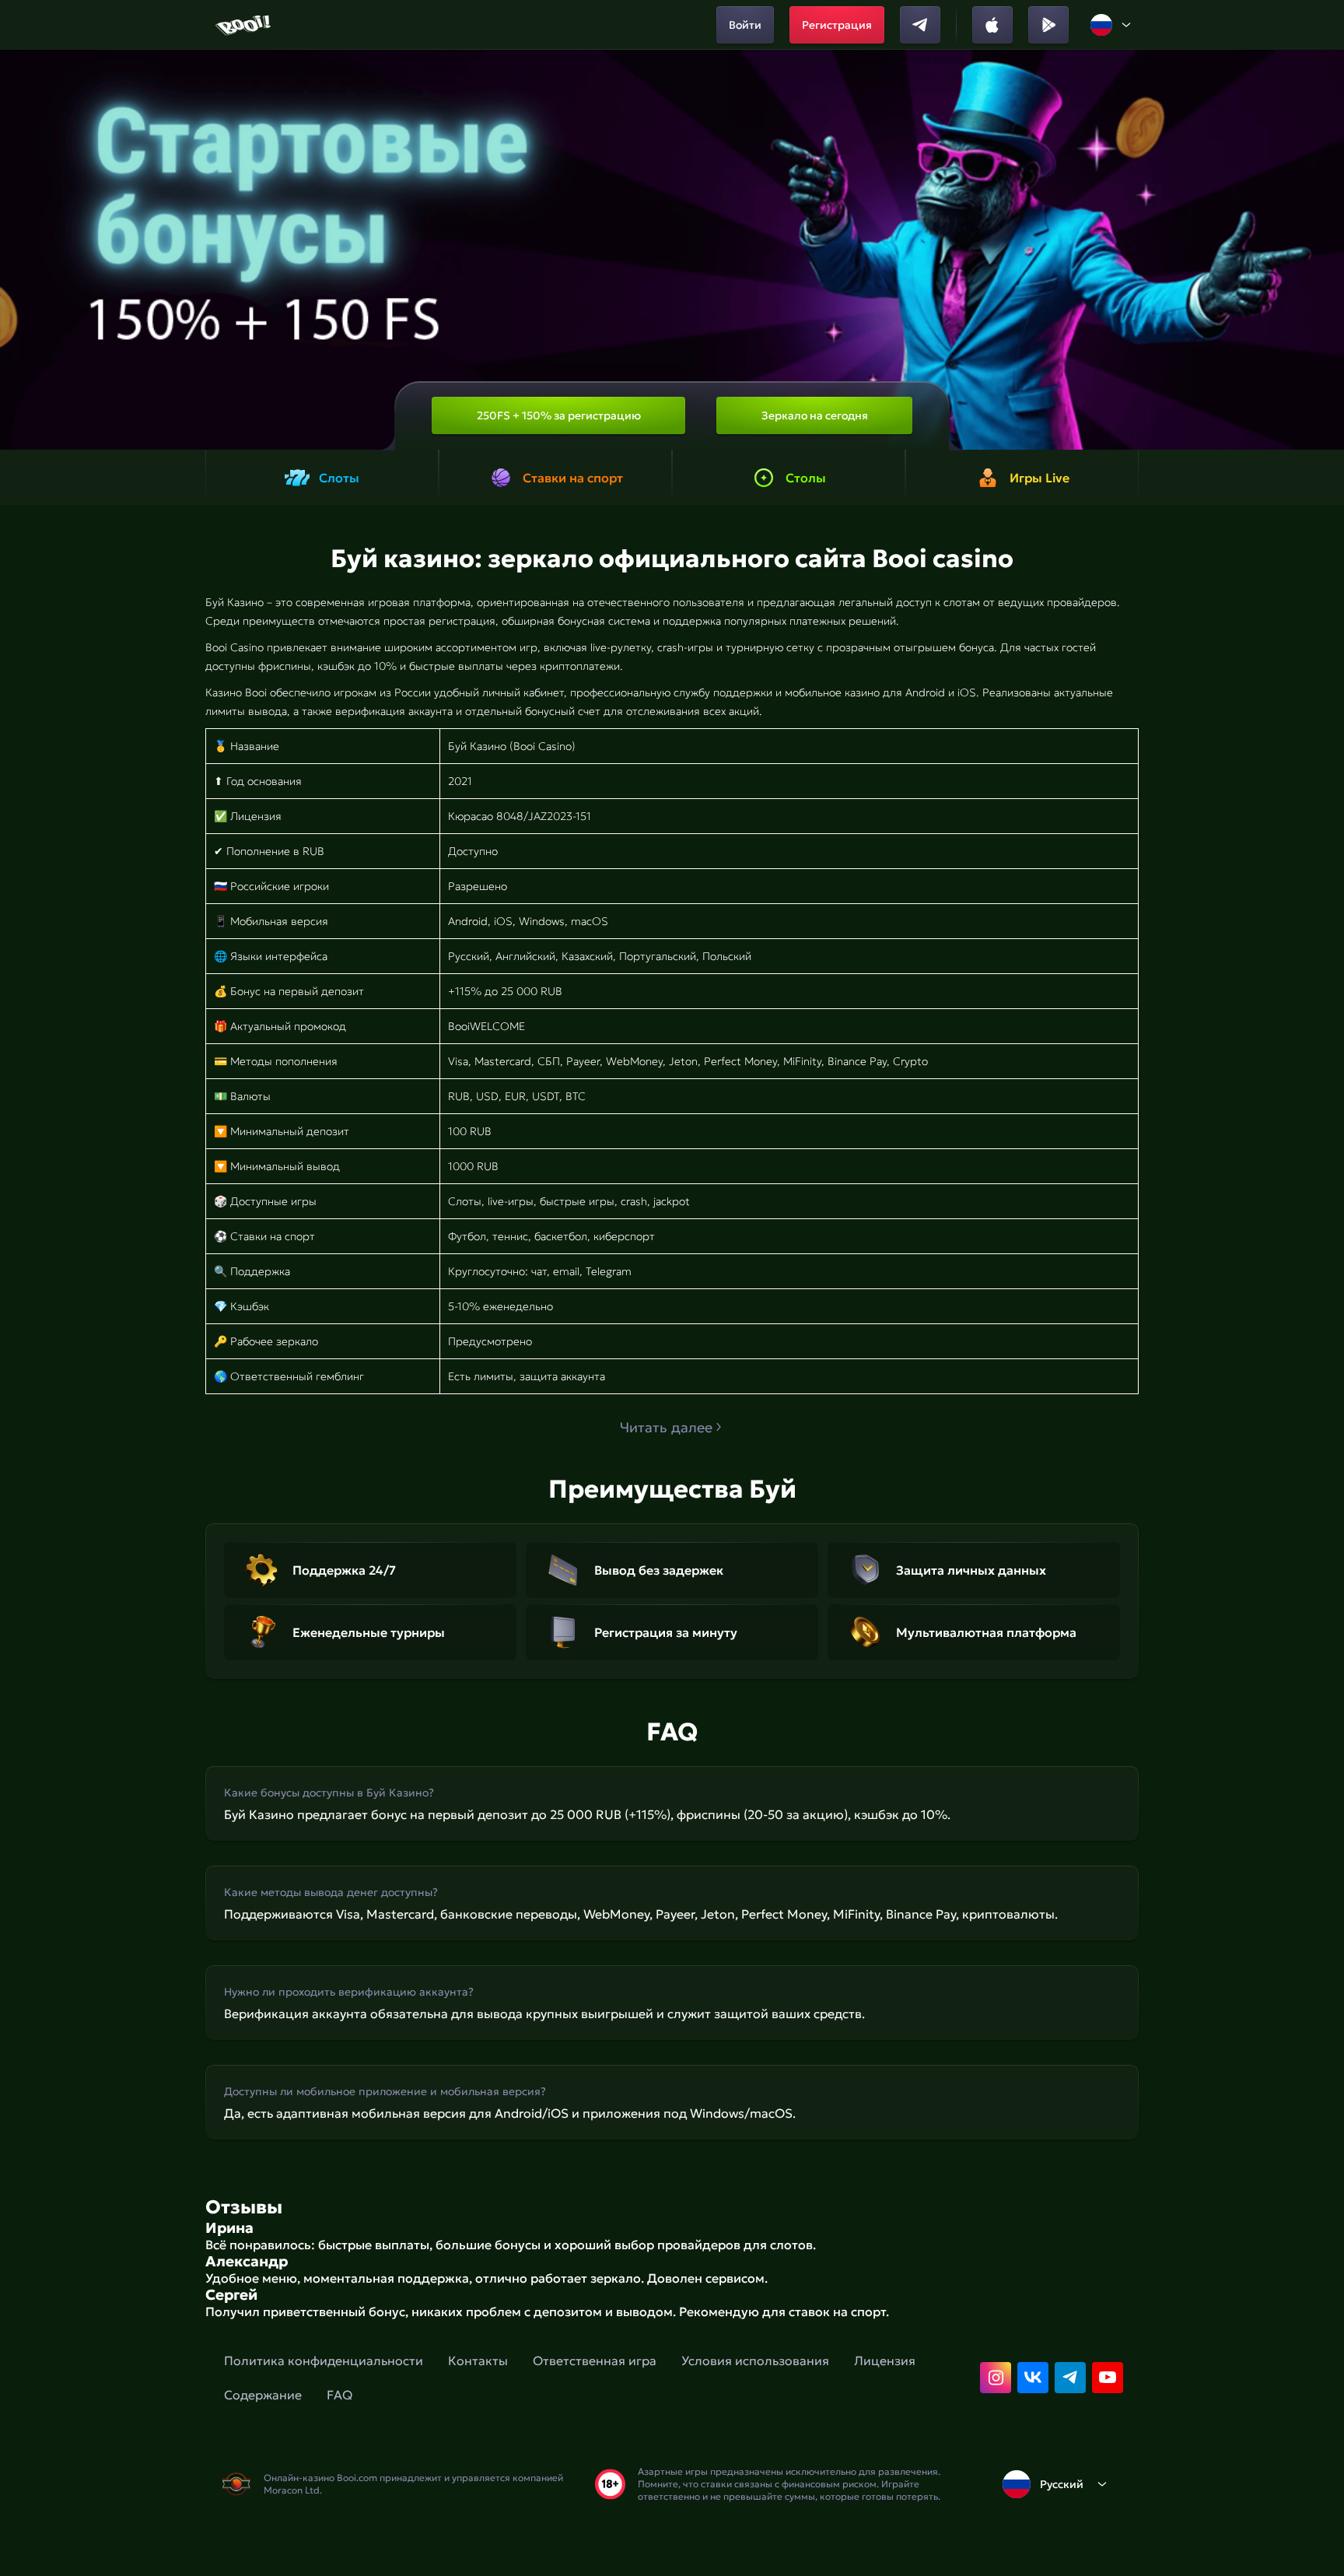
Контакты (478, 2360)
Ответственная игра (595, 2360)
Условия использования (755, 2360)
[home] (245, 25)
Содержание (263, 2395)
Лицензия (885, 2360)
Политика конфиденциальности (324, 2360)
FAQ (339, 2395)
